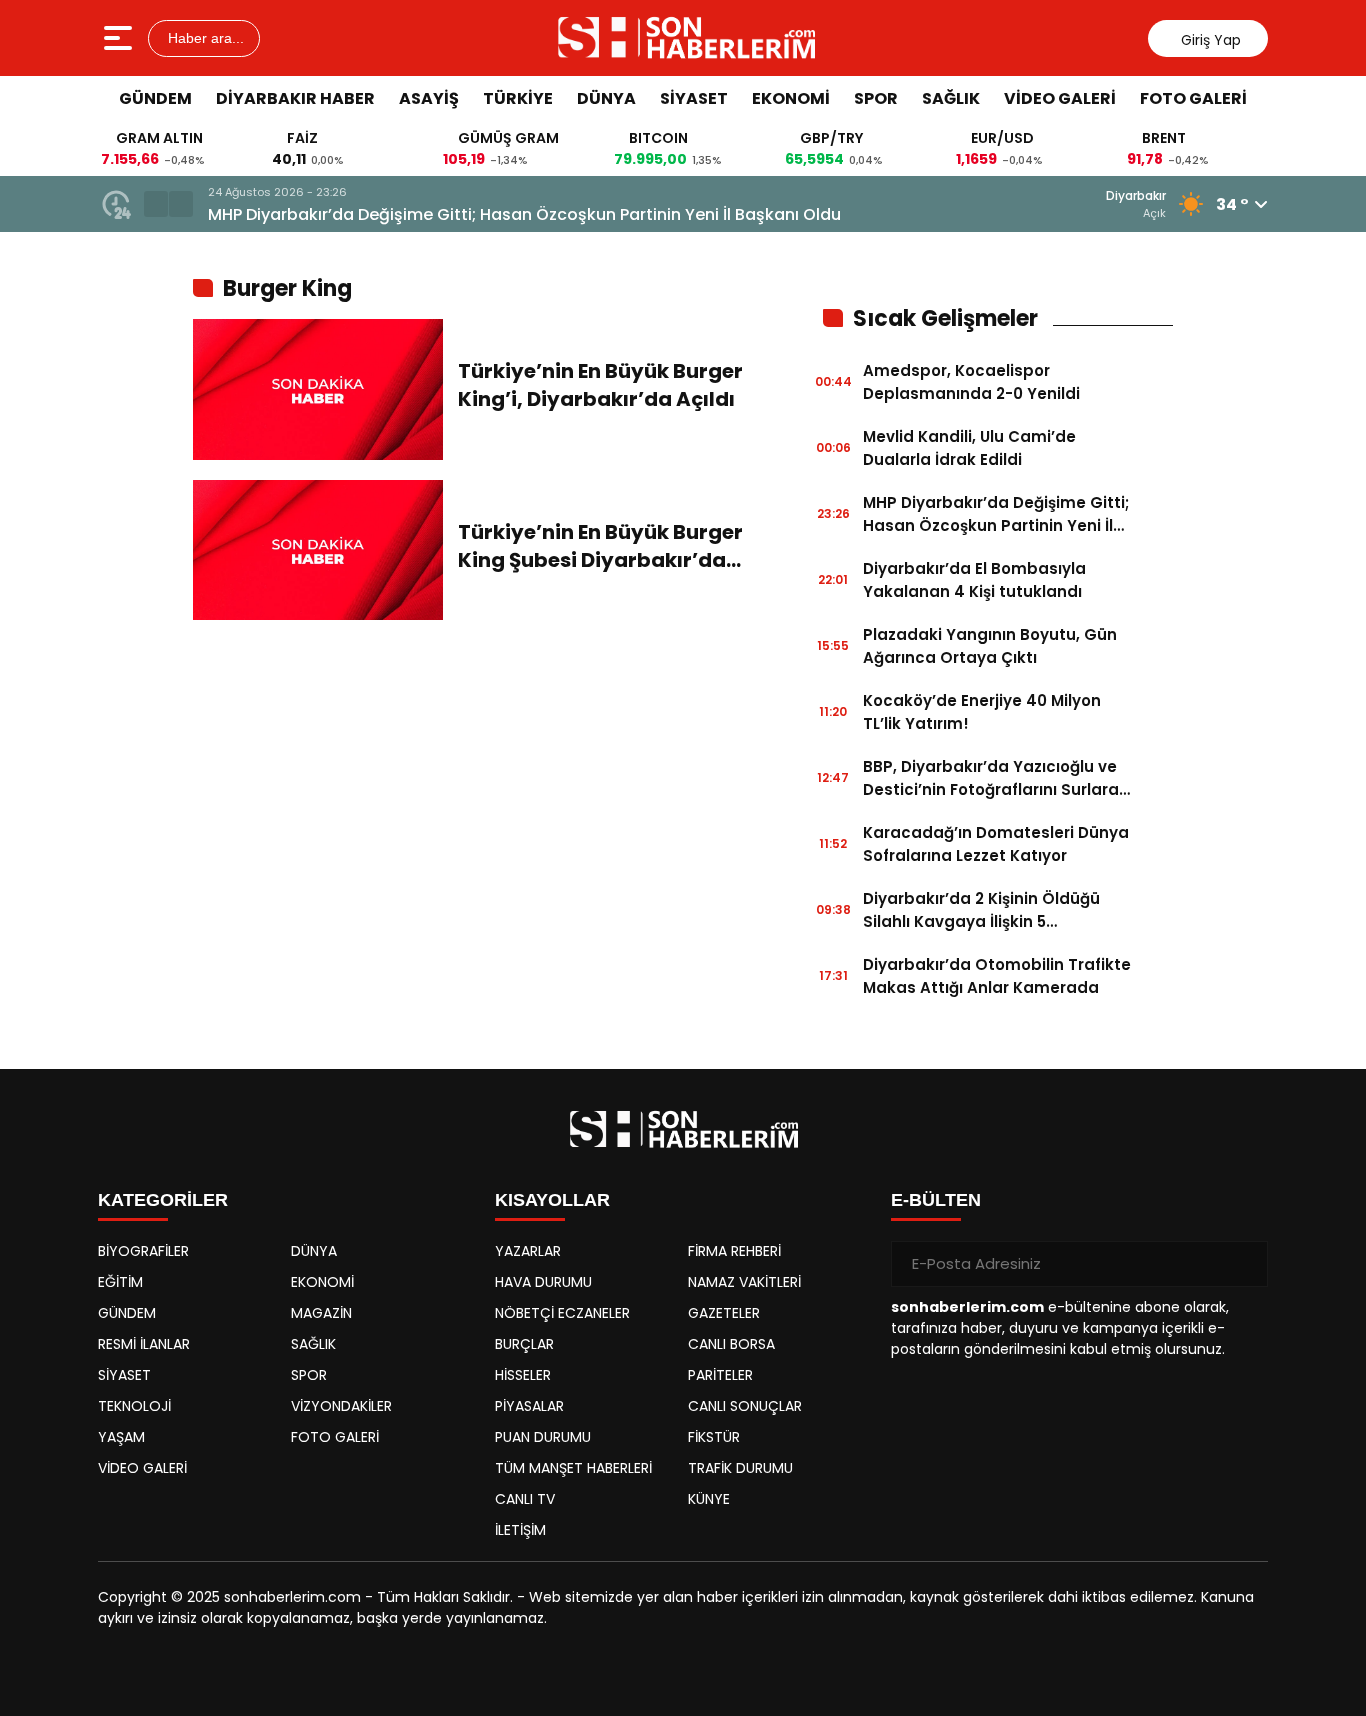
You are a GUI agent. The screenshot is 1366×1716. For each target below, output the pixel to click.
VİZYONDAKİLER (341, 1406)
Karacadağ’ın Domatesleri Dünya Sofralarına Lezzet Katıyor (996, 844)
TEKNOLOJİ (134, 1406)
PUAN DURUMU (543, 1437)
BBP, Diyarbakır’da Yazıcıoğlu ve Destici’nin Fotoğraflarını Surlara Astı (991, 778)
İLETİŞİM (520, 1530)
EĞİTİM (120, 1282)
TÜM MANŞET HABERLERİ (573, 1468)
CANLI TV (525, 1499)
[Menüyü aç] (120, 38)
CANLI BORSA (731, 1344)
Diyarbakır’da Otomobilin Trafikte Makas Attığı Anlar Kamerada (997, 976)
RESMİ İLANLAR (144, 1344)
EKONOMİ (791, 98)
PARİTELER (720, 1375)
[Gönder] (1245, 1264)
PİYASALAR (529, 1406)
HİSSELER (523, 1375)
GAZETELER (724, 1313)
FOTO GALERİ (1193, 98)
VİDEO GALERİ (1060, 98)
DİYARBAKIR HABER (295, 98)
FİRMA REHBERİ (734, 1251)
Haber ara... (204, 38)
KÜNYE (709, 1499)
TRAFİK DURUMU (740, 1468)
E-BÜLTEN (936, 1200)
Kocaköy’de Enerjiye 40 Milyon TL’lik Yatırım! (982, 712)
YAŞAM (121, 1437)
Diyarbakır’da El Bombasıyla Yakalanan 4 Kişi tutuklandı (974, 580)
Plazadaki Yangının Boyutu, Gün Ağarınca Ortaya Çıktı (990, 646)
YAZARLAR (528, 1251)
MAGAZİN (321, 1313)
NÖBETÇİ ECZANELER (562, 1313)
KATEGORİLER (163, 1200)
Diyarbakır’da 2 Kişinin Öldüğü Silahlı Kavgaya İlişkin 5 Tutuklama (981, 910)
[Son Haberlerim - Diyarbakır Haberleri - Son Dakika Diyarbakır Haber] (685, 38)
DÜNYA (606, 98)
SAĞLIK (951, 98)
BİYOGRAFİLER (143, 1251)
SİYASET (694, 98)
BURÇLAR (524, 1344)
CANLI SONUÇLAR (745, 1406)
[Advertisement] (1263, 425)
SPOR (876, 98)
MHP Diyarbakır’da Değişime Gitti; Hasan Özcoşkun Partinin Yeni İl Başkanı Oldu (524, 214)
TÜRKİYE (518, 98)
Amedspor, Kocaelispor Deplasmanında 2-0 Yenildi (971, 382)
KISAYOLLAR (552, 1200)
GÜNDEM (155, 98)
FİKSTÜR (714, 1437)
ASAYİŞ (429, 98)
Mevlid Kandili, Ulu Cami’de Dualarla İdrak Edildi (969, 448)
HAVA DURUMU (543, 1282)
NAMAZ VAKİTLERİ (744, 1282)
